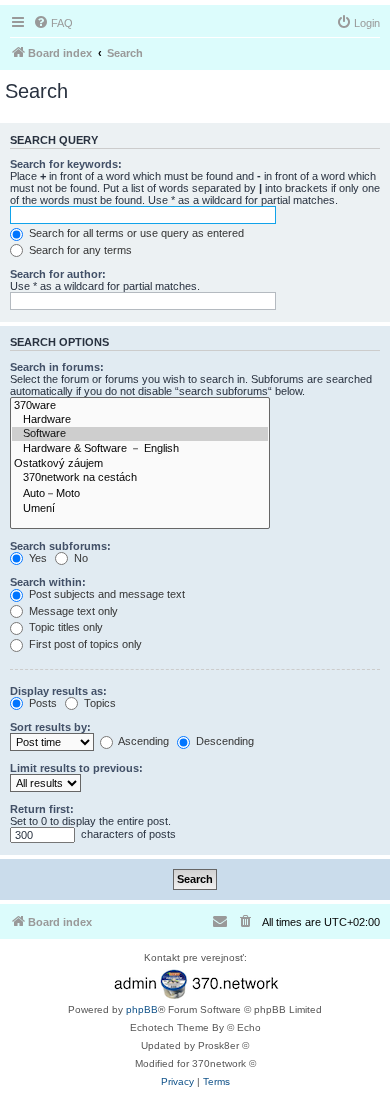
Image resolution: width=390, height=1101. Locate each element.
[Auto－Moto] (140, 494)
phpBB (142, 1009)
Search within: (48, 582)
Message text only (72, 611)
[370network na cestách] (140, 478)
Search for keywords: (66, 164)
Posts (41, 703)
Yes (36, 558)
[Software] (140, 434)
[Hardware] (140, 420)
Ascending (142, 741)
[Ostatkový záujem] (140, 464)
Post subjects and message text (105, 594)
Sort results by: (50, 727)
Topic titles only (64, 627)
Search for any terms (79, 250)
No (79, 558)
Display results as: (58, 691)
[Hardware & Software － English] (140, 449)
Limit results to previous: (76, 768)
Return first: (42, 809)
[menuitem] (53, 23)
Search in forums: (57, 367)
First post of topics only (84, 644)
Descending (223, 741)
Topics (98, 703)
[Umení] (140, 509)
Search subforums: (60, 546)
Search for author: (58, 274)
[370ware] (140, 406)
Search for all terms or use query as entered (135, 233)
